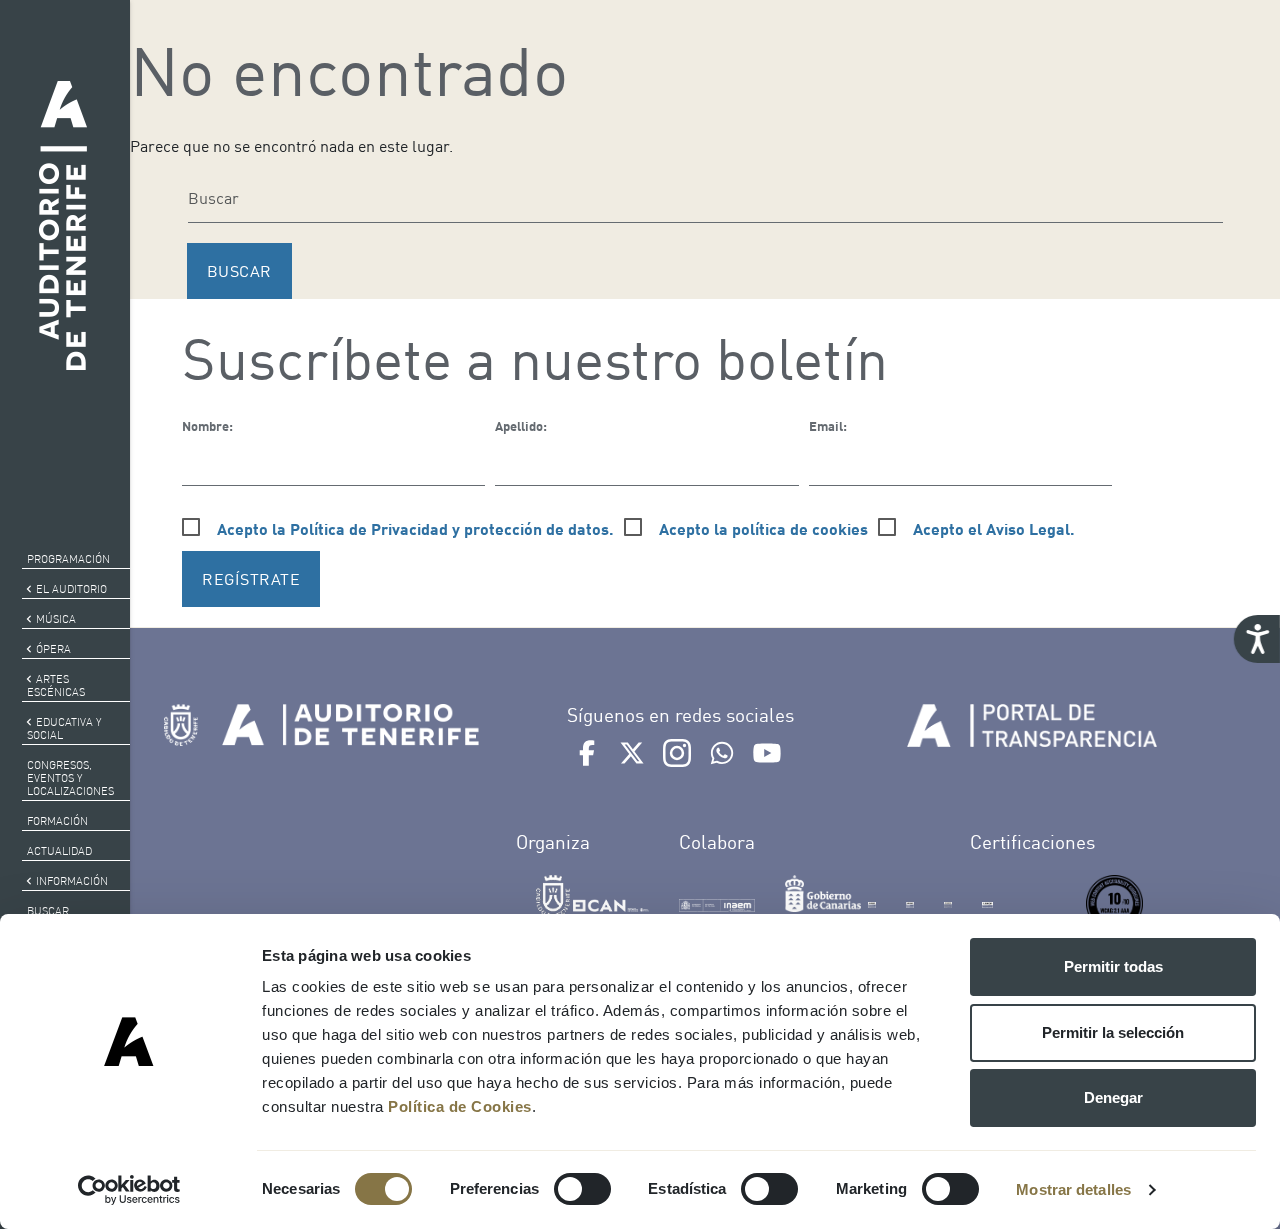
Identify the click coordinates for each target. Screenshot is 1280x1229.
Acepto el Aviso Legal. (994, 528)
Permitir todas (1113, 966)
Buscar (48, 911)
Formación (57, 821)
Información (72, 881)
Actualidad (59, 851)
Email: (828, 426)
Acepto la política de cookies (763, 528)
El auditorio (71, 589)
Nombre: (207, 426)
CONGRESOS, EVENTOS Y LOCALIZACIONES (70, 778)
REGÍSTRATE (251, 579)
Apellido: (521, 426)
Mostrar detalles (1073, 1189)
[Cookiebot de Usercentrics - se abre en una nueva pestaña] (129, 1190)
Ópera (53, 649)
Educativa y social (64, 728)
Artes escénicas (56, 685)
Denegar (1113, 1097)
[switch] (582, 1189)
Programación (68, 559)
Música (56, 619)
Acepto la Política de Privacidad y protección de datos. (415, 528)
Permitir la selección (1113, 1032)
